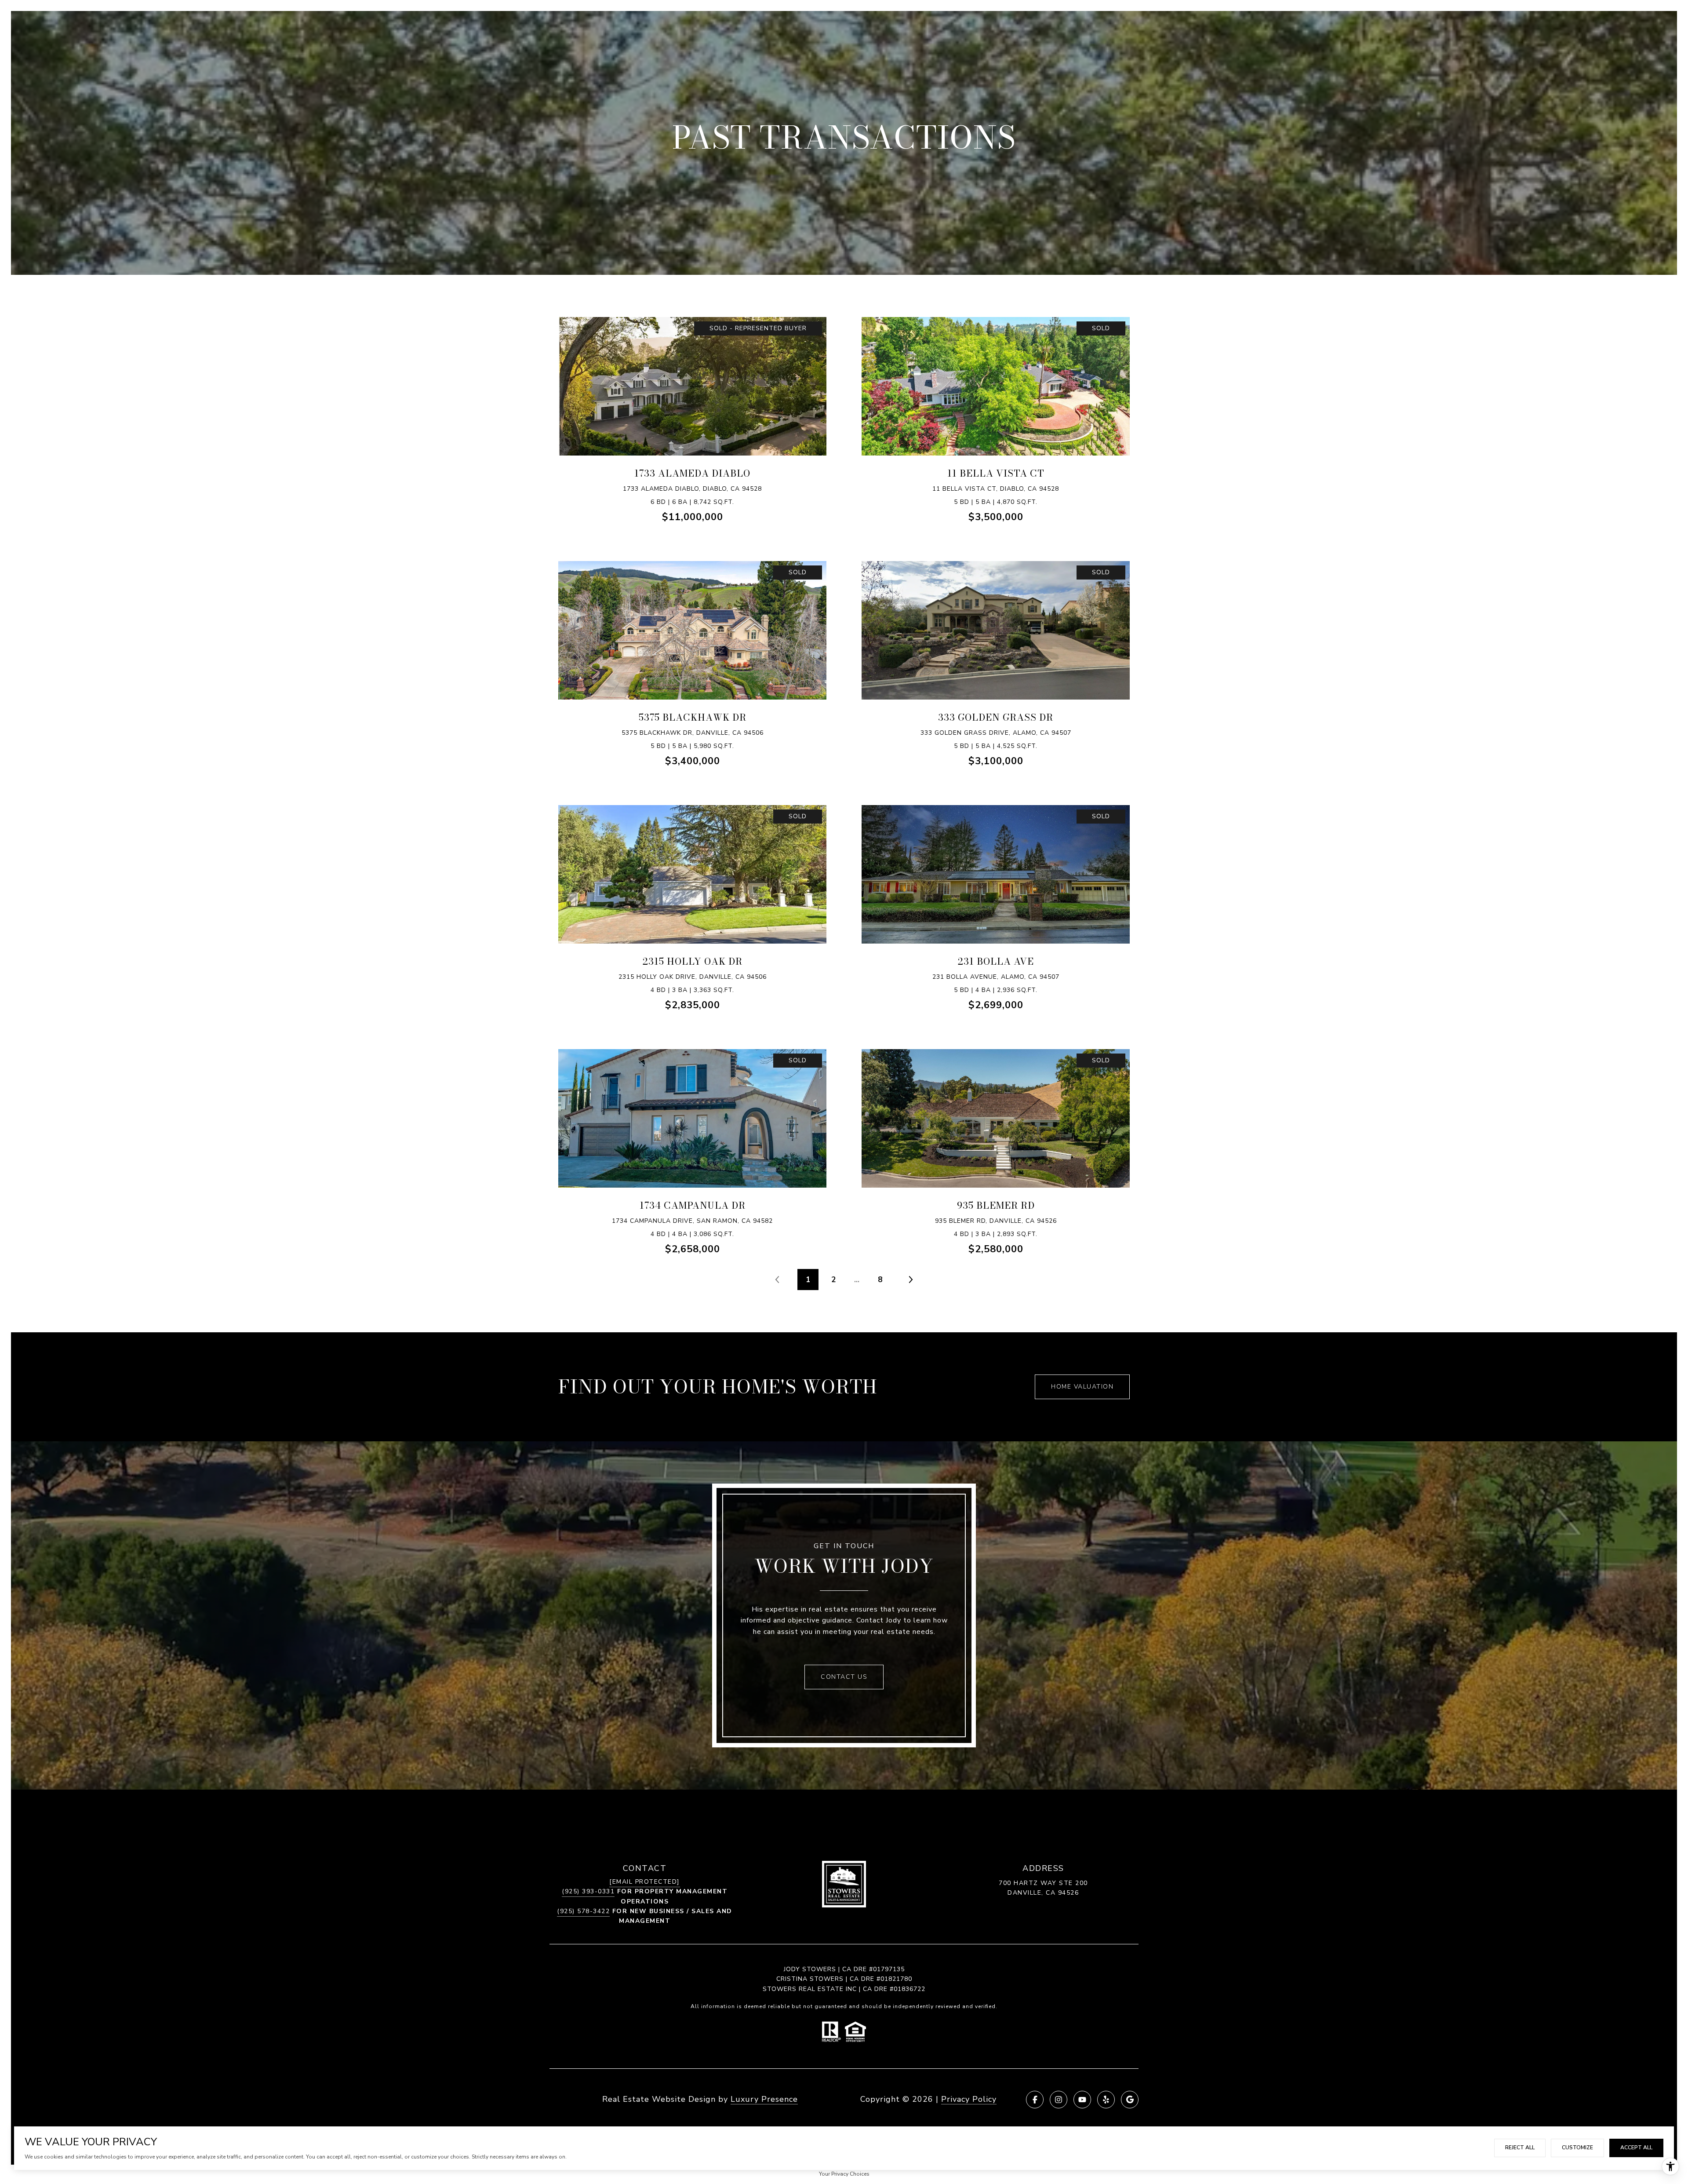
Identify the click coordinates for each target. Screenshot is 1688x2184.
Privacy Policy (969, 2099)
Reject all (1520, 2148)
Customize (1577, 2148)
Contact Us (844, 1677)
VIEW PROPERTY (692, 399)
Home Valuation (1082, 1387)
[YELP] (1106, 2100)
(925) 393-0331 (588, 1891)
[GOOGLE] (1130, 2100)
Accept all (1636, 2148)
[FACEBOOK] (1035, 2100)
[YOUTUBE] (1082, 2100)
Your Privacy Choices (844, 2174)
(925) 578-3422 (583, 1911)
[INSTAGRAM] (1059, 2100)
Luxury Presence (764, 2099)
